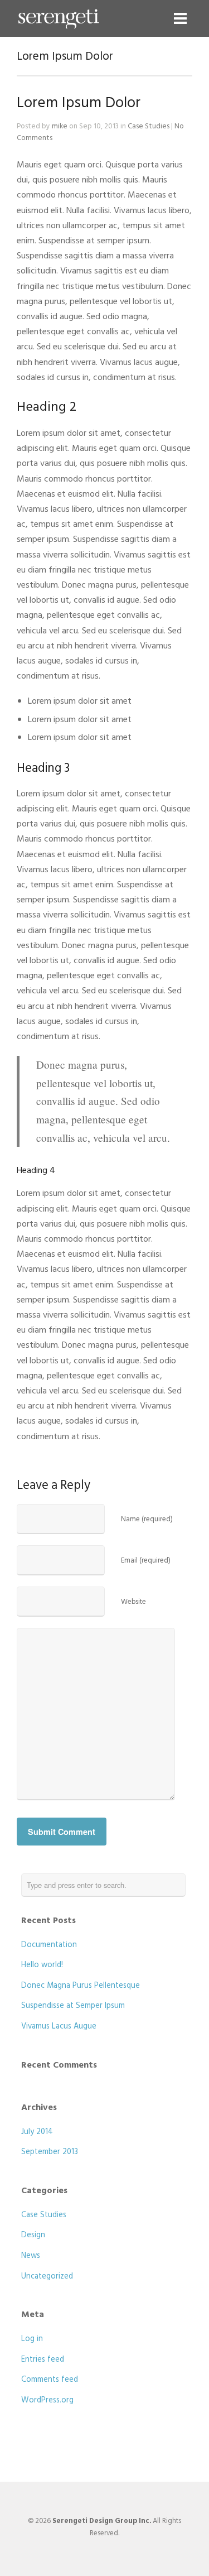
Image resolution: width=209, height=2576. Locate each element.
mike (60, 126)
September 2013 (50, 2152)
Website (133, 1602)
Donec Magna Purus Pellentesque (81, 1986)
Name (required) (147, 1519)
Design (33, 2235)
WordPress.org (47, 2400)
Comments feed (50, 2380)
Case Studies (149, 126)
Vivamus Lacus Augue (59, 2027)
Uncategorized (47, 2277)
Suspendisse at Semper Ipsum (73, 2006)
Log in (32, 2339)
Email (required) (146, 1561)
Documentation (49, 1945)
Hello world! (42, 1965)
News (31, 2256)
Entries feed (43, 2360)
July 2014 (37, 2132)
